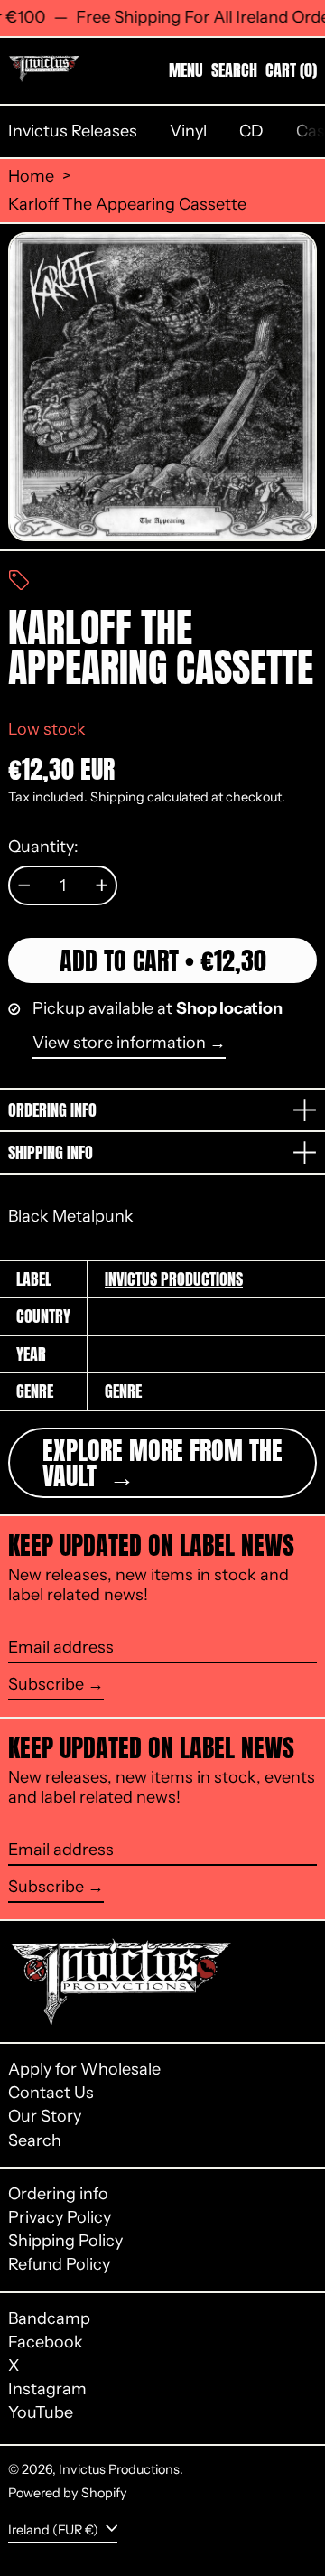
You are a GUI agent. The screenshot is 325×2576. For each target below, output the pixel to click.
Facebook (46, 2342)
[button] (234, 70)
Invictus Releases (73, 131)
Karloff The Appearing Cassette (127, 205)
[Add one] (102, 885)
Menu (186, 70)
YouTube (41, 2413)
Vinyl (188, 131)
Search (35, 2140)
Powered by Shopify (68, 2493)
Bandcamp (49, 2319)
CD (251, 131)
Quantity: (43, 847)
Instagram (47, 2389)
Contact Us (51, 2093)
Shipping (117, 797)
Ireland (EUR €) (55, 2529)
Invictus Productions (174, 1279)
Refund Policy (59, 2264)
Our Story (45, 2116)
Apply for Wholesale (84, 2069)
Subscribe (46, 1684)
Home (31, 177)
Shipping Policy (65, 2241)
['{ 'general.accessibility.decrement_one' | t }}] (24, 885)
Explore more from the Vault (162, 1463)
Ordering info (58, 2194)
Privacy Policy (60, 2217)
